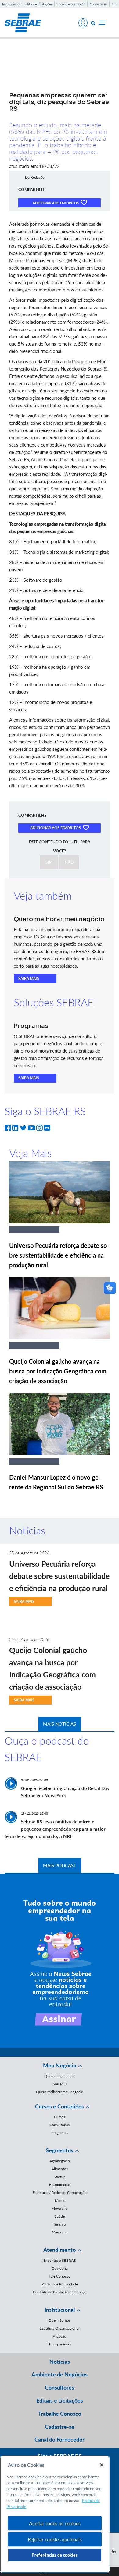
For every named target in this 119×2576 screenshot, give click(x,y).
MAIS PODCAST (60, 1865)
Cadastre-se (60, 2427)
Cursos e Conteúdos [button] (60, 2106)
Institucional (11, 4)
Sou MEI (60, 2084)
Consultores (99, 4)
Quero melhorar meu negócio (60, 2092)
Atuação (60, 2336)
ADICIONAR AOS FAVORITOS (56, 203)
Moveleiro (60, 2208)
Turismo (60, 2224)
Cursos (60, 2117)
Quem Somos (60, 2320)
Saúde (60, 2216)
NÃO (69, 862)
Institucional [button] (60, 2310)
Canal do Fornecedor (60, 2439)
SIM (49, 862)
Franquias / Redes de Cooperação (60, 2193)
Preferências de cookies (55, 2555)
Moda (60, 2200)
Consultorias (60, 2125)
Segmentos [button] (60, 2150)
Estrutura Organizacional (60, 2328)
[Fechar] (102, 2465)
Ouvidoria (60, 2268)
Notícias (60, 2362)
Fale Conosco (60, 2276)
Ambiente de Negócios (60, 2374)
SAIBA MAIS (29, 978)
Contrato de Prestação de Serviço (60, 2292)
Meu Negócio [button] (60, 2065)
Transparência (60, 2344)
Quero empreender (60, 2076)
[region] (55, 2514)
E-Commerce (60, 2185)
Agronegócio (60, 2161)
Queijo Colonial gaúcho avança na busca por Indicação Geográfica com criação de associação (58, 1371)
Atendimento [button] (60, 2250)
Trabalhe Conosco (60, 2414)
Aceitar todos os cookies (55, 2523)
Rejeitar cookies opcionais (55, 2539)
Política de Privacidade (60, 2284)
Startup (60, 2177)
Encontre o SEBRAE (71, 4)
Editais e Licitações (38, 4)
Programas (60, 2133)
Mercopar (60, 2232)
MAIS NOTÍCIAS (60, 1724)
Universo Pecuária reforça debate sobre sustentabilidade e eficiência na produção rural (59, 1255)
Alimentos (60, 2169)
